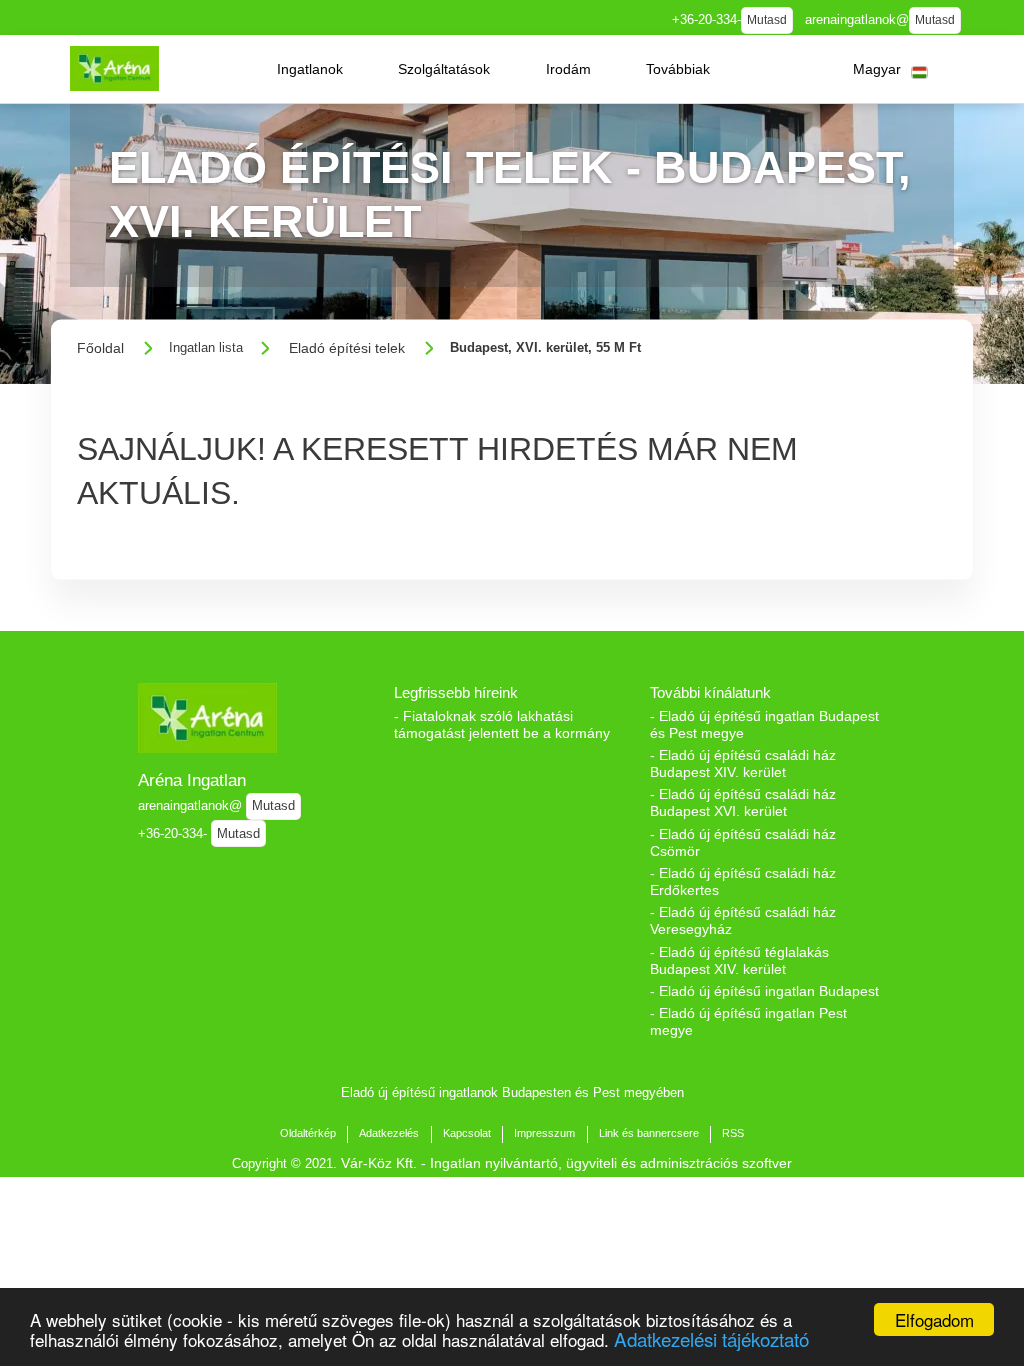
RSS (733, 1133)
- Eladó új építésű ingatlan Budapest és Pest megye (764, 724)
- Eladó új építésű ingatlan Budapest (764, 991)
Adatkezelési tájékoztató (711, 1338)
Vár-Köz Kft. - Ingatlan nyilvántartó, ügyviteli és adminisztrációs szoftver (566, 1163)
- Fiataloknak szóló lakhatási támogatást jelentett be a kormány (502, 724)
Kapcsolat (467, 1133)
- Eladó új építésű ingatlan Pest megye (748, 1021)
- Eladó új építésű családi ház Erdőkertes (743, 881)
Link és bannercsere (649, 1133)
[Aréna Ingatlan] (114, 68)
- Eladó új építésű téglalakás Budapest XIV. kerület (739, 960)
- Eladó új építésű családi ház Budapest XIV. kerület (743, 763)
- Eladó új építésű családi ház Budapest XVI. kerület (743, 802)
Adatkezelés (389, 1133)
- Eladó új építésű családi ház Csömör (743, 842)
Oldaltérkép (308, 1133)
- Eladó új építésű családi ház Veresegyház (743, 920)
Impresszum (544, 1133)
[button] (310, 69)
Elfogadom (934, 1319)
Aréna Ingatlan (192, 780)
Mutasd (767, 20)
